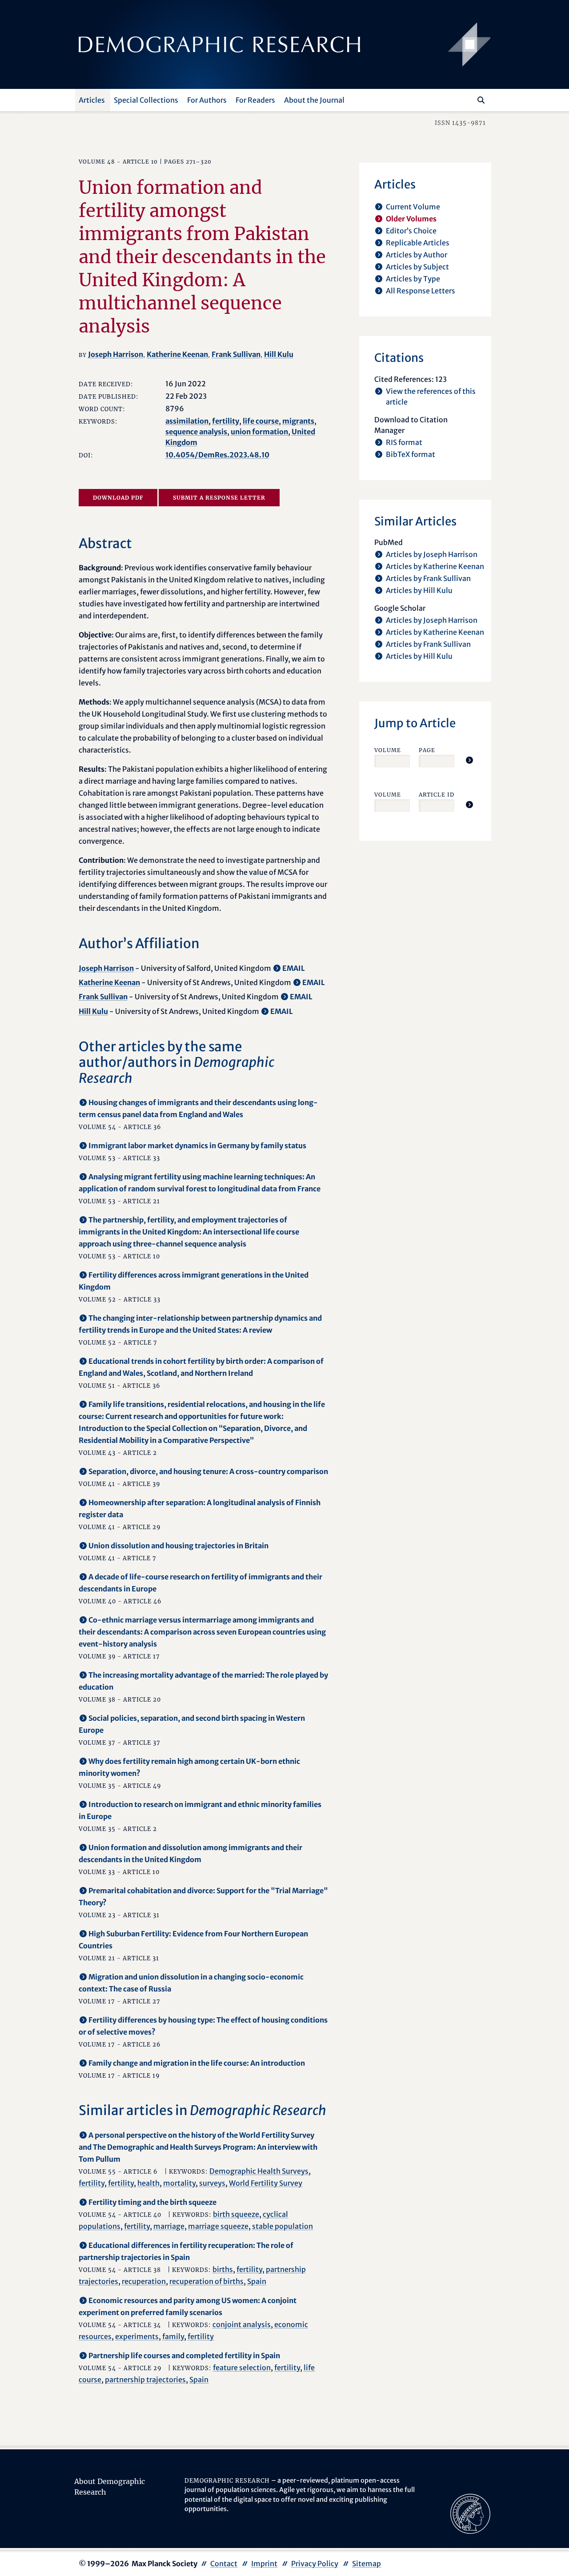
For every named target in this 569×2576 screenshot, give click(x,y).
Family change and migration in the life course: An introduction (197, 2063)
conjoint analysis (242, 2324)
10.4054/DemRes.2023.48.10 (217, 455)
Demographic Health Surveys (259, 2171)
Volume (388, 750)
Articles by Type (413, 279)
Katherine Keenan (177, 354)
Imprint (264, 2564)
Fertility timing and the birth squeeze (152, 2202)
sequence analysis (196, 432)
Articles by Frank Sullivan (428, 578)
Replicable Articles (418, 243)
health (148, 2183)
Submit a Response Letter (219, 498)
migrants (298, 421)
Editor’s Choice (411, 231)
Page (427, 750)
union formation (259, 432)
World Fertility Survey (266, 2183)
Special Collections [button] (146, 100)
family (173, 2336)
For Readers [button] (255, 100)
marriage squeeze (218, 2226)
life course (261, 421)
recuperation (144, 2281)
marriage (169, 2226)
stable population (282, 2226)
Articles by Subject (417, 267)
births (223, 2269)
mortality (179, 2183)
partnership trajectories (145, 2380)
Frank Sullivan (236, 354)
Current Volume (413, 207)
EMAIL (294, 968)
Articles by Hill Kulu (419, 590)
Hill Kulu (279, 354)
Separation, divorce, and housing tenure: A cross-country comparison (208, 1471)
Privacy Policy (315, 2564)
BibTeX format (411, 454)
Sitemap (367, 2564)
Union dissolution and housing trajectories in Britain (178, 1546)
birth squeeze (236, 2214)
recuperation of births (206, 2281)
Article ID (437, 795)
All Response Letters (421, 291)
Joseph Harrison (116, 354)
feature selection (242, 2368)
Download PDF (118, 498)
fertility (226, 421)
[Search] (481, 100)
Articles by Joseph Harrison (432, 554)
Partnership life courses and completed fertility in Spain (184, 2356)
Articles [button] (92, 100)
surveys (212, 2183)
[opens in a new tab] (470, 2513)
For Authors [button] (207, 100)
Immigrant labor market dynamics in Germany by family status (197, 1146)
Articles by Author (417, 255)
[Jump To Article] (469, 760)
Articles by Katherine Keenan (435, 566)
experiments (137, 2336)
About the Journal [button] (314, 100)
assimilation (187, 421)
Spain (257, 2281)
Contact (224, 2564)
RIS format (404, 442)
